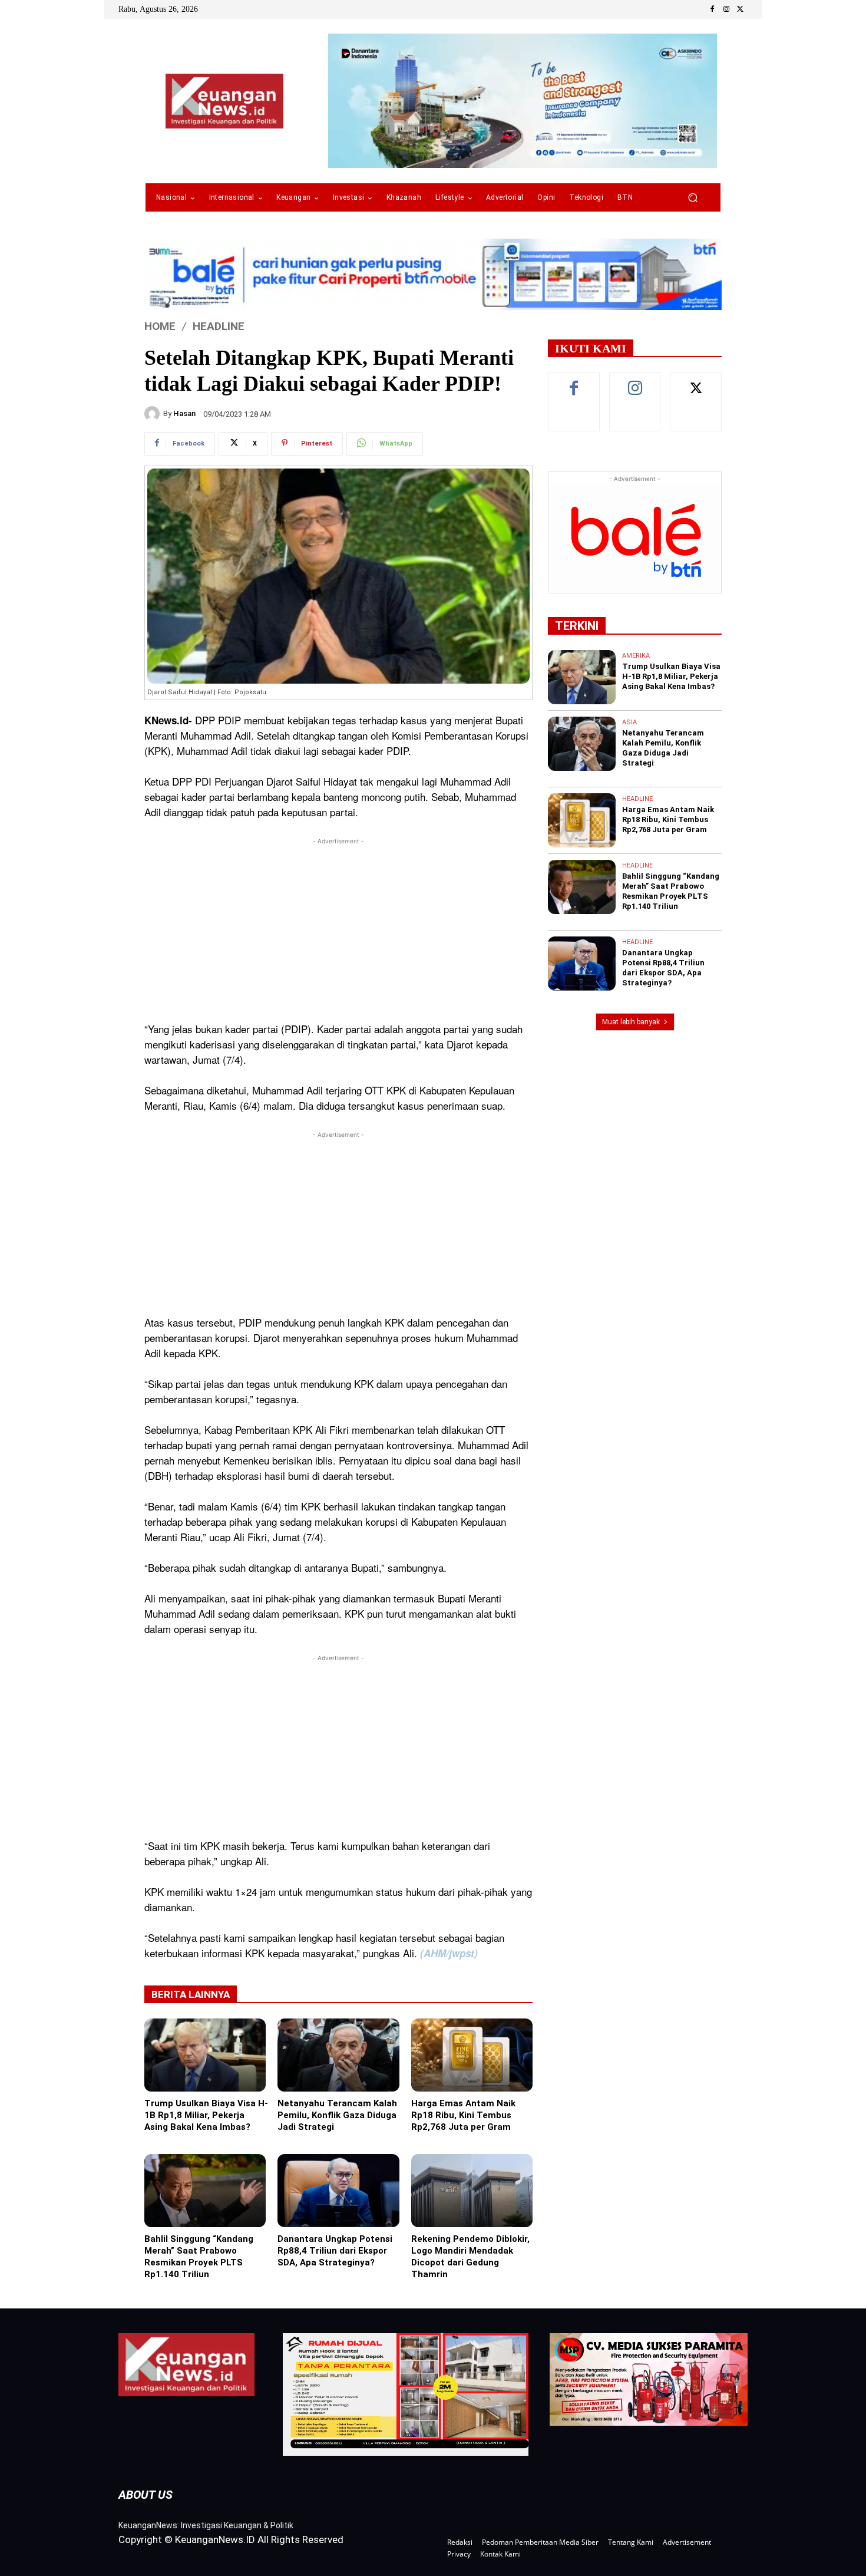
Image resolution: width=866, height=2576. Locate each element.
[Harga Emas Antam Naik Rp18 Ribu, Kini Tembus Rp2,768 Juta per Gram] (472, 2055)
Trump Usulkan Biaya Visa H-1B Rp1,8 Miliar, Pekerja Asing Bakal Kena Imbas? (206, 2115)
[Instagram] (726, 9)
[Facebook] (712, 9)
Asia (629, 722)
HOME (160, 326)
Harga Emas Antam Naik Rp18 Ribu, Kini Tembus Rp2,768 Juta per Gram (463, 2115)
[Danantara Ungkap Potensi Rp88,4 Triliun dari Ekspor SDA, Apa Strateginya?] (338, 2191)
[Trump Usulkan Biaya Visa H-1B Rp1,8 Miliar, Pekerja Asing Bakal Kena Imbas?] (205, 2055)
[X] (741, 9)
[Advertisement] (338, 930)
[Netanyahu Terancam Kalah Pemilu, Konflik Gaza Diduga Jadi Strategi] (338, 2055)
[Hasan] (154, 414)
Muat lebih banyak (631, 1022)
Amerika (636, 656)
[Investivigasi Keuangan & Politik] (224, 101)
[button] (693, 198)
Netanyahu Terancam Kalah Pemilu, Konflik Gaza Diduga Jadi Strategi (337, 2115)
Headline (219, 326)
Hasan (184, 413)
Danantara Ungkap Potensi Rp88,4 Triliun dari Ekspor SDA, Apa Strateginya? (335, 2251)
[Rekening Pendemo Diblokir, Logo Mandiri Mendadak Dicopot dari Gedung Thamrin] (472, 2191)
